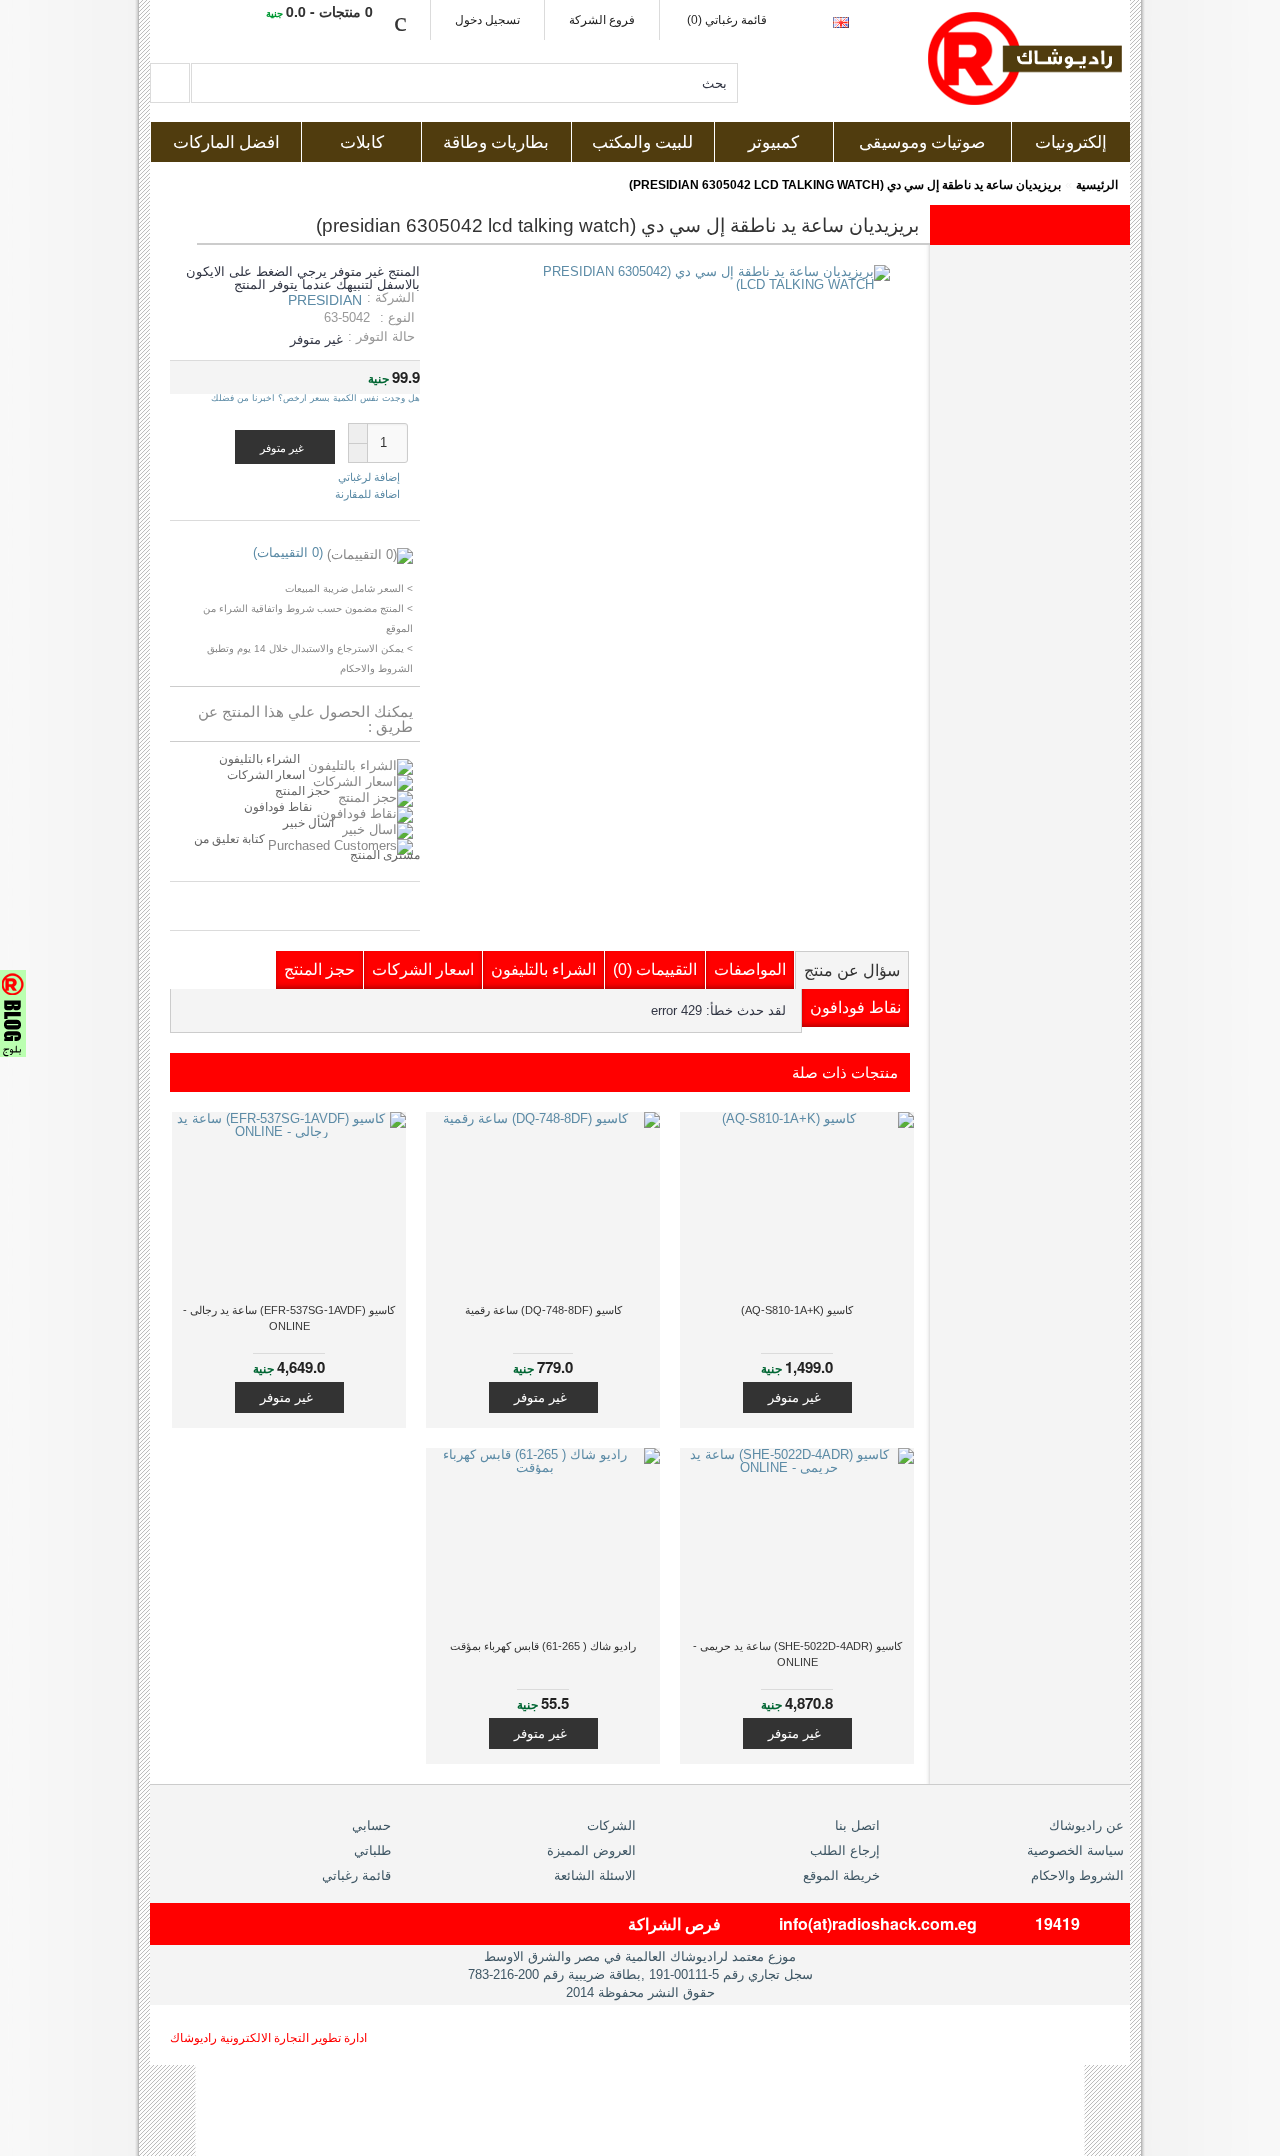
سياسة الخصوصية (1075, 1850)
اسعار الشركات (266, 775)
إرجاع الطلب (845, 1850)
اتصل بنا (857, 1825)
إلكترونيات (1071, 142)
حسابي (371, 1825)
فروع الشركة (602, 20)
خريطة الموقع (841, 1875)
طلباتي (372, 1850)
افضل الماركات (226, 142)
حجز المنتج (302, 791)
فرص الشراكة (674, 1923)
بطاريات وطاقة (496, 142)
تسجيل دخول (487, 20)
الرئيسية (1097, 185)
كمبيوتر (773, 142)
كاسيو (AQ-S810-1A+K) (797, 1310)
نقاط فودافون (278, 807)
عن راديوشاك (1086, 1825)
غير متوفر (794, 1397)
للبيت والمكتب (642, 142)
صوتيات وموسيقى (922, 142)
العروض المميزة (591, 1850)
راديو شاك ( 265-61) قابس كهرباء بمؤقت (543, 1646)
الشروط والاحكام (1077, 1875)
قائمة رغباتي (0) (727, 20)
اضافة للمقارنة (367, 494)
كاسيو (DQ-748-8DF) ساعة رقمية (543, 1310)
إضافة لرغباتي (369, 477)
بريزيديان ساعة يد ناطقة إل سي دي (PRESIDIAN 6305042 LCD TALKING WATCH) (845, 185)
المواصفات (750, 969)
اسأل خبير (308, 823)
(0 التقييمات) (288, 552)
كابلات (362, 142)
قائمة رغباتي (356, 1875)
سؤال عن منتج (852, 970)
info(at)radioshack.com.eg (878, 1923)
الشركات (611, 1825)
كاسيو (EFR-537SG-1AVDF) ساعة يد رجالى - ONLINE (289, 1318)
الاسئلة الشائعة (595, 1875)
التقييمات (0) (655, 969)
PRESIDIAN (325, 300)
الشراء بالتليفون (259, 759)
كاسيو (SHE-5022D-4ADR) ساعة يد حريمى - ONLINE (797, 1654)
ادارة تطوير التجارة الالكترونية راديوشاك (268, 2038)
